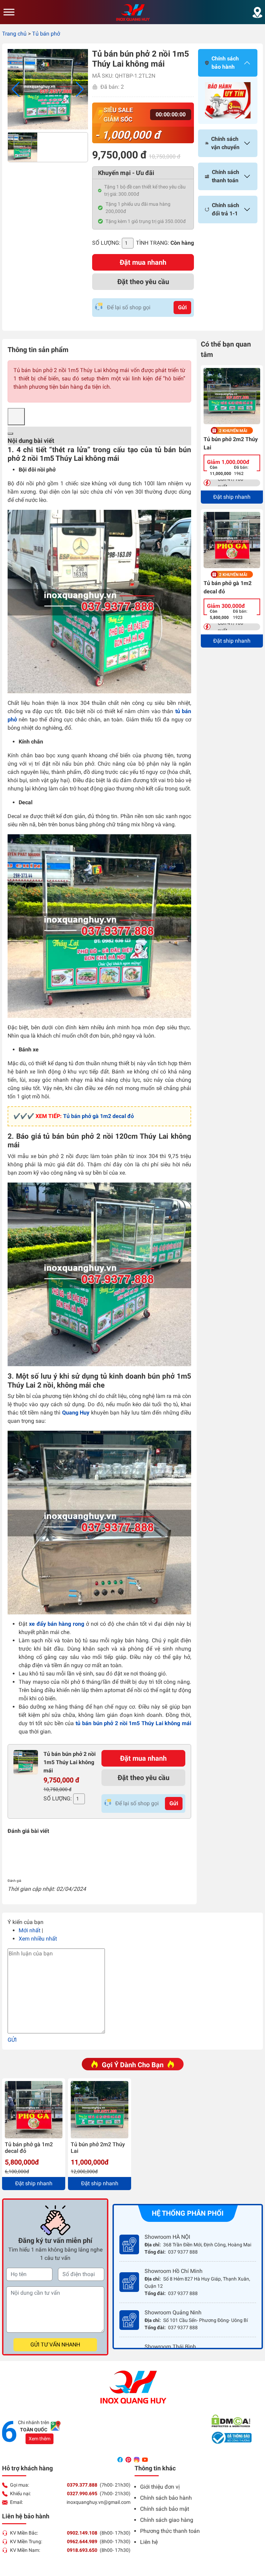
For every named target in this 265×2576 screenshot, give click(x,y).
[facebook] (121, 2459)
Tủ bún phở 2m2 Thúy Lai (231, 443)
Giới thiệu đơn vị (160, 2487)
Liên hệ (149, 2542)
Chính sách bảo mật (165, 2509)
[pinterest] (129, 2459)
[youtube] (145, 2459)
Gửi (182, 307)
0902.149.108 (82, 2533)
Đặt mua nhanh (143, 262)
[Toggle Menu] (9, 12)
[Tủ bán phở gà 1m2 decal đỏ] (232, 540)
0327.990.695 (82, 2494)
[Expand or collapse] (10, 434)
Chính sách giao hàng (167, 2520)
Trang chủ (14, 34)
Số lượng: (106, 243)
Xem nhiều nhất (38, 1939)
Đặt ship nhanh (232, 497)
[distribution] (257, 12)
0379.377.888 (82, 2485)
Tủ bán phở (46, 34)
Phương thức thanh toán (170, 2531)
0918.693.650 (82, 2550)
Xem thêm (40, 2439)
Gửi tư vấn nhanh (55, 2345)
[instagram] (137, 2459)
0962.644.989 (82, 2541)
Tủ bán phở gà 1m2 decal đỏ (99, 1116)
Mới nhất (30, 1930)
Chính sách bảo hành (166, 2498)
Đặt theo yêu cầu (143, 282)
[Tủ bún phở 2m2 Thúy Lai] (232, 396)
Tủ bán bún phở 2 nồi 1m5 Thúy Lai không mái (70, 1762)
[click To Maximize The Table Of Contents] (16, 417)
